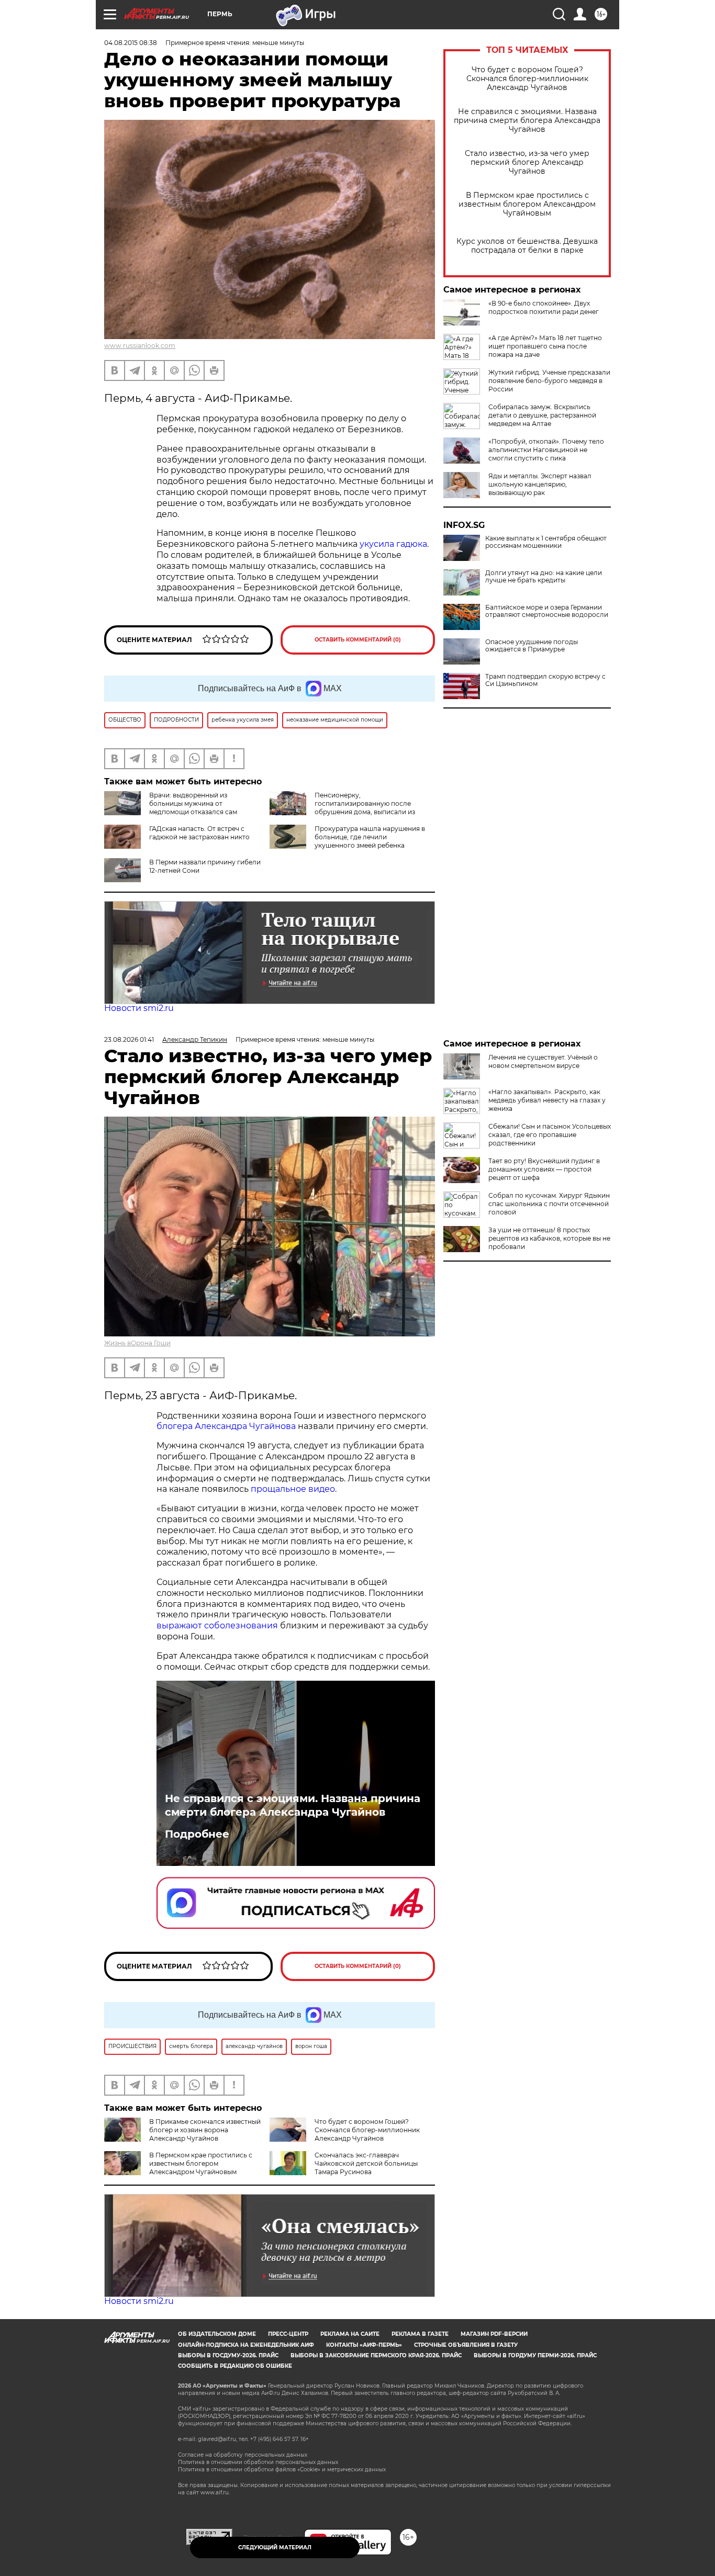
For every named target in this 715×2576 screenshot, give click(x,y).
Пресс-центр (288, 2334)
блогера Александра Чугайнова (226, 1426)
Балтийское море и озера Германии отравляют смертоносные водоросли (547, 611)
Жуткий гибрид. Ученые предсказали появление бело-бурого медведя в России (549, 381)
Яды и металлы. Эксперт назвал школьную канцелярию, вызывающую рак (540, 484)
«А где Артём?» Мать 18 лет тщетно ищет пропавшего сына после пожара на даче (545, 346)
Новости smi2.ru (139, 1008)
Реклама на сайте (350, 2334)
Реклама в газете (420, 2334)
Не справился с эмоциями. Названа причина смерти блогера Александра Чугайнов (527, 121)
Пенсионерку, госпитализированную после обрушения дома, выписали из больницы (342, 808)
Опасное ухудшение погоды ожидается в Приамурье (532, 646)
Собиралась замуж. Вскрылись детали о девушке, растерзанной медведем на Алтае (542, 415)
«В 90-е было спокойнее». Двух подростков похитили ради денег (544, 307)
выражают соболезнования (217, 1626)
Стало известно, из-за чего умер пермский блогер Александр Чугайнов (527, 162)
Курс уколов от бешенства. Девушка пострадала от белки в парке (527, 246)
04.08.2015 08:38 (131, 43)
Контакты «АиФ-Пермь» (364, 2345)
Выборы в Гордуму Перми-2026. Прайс (535, 2355)
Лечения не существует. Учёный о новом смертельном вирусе (543, 1061)
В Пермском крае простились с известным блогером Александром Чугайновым (527, 204)
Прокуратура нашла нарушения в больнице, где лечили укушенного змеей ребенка (370, 837)
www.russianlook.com (140, 346)
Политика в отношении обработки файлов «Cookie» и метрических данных (282, 2470)
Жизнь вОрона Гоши (137, 1343)
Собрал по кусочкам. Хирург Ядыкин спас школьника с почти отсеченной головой (549, 1204)
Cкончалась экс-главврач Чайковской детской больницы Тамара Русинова (366, 2163)
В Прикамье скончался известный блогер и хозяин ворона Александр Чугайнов (205, 2130)
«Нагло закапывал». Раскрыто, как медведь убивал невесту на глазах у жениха (547, 1100)
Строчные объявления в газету (466, 2345)
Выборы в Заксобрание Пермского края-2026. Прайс (376, 2355)
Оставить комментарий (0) (358, 640)
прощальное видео (293, 1489)
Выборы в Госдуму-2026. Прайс (228, 2355)
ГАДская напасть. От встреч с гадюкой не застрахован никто (199, 833)
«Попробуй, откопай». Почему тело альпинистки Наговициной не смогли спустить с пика (546, 450)
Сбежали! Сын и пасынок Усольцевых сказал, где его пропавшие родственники (550, 1135)
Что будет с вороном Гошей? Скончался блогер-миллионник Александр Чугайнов (527, 79)
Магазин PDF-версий (494, 2334)
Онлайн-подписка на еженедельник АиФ (246, 2345)
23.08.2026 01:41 (129, 1039)
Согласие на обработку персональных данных (243, 2455)
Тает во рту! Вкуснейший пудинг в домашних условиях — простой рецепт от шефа (544, 1169)
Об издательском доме (217, 2334)
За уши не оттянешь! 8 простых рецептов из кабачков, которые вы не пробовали (549, 1238)
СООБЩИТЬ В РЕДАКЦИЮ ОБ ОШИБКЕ (235, 2366)
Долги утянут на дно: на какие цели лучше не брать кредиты (544, 577)
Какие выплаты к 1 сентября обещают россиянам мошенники (546, 542)
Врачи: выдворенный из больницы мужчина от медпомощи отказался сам (193, 803)
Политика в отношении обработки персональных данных (258, 2462)
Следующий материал (275, 2547)
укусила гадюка (393, 544)
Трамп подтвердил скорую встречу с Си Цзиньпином (545, 680)
